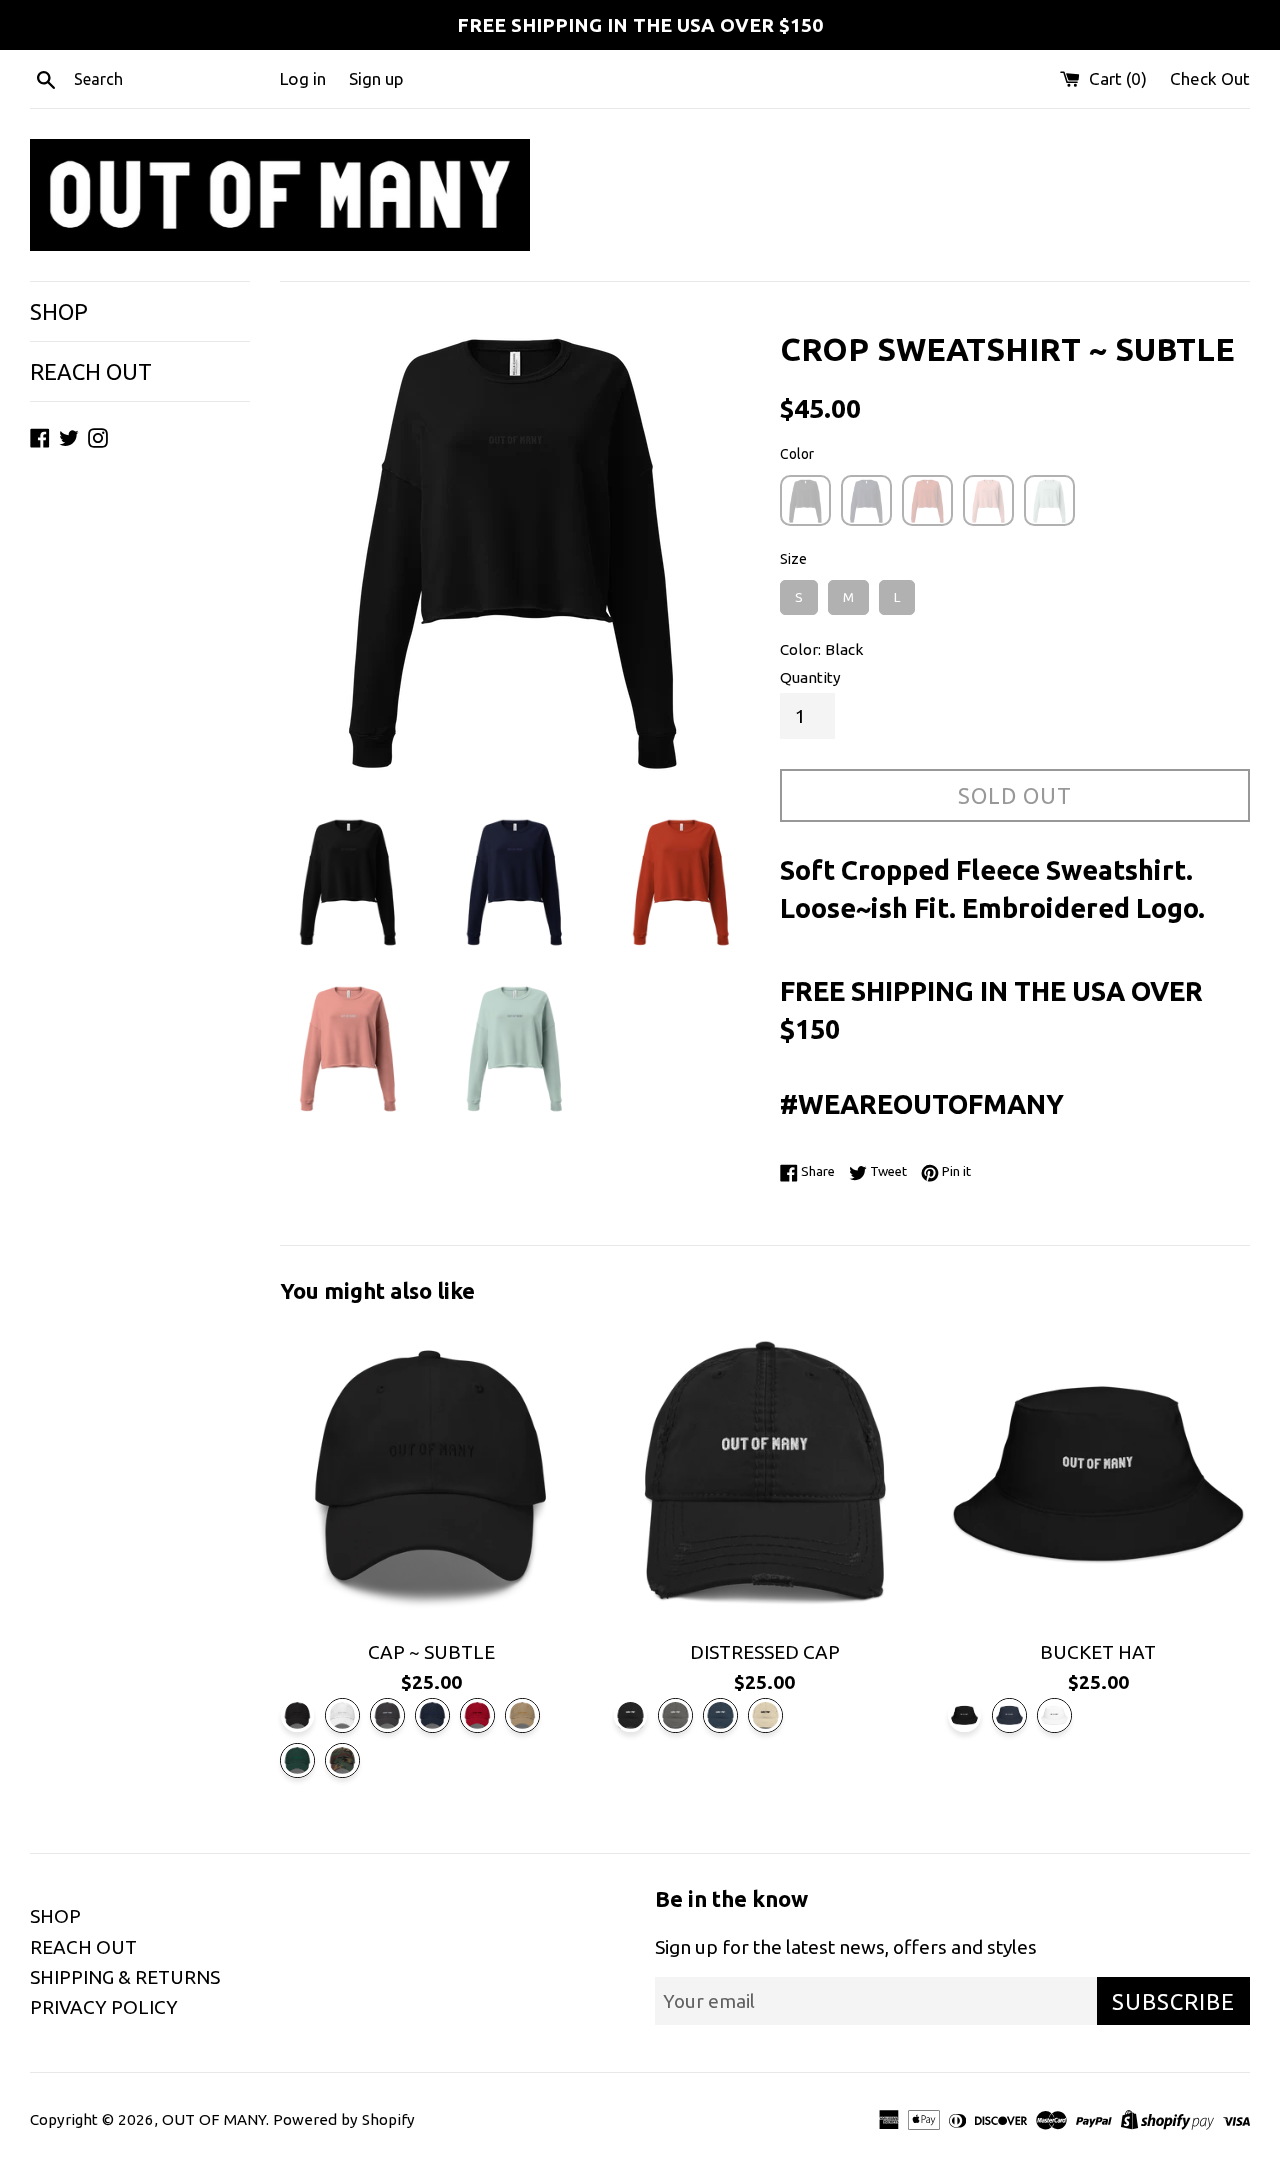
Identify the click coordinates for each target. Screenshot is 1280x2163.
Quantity (810, 677)
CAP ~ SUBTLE (431, 1652)
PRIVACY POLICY (104, 2007)
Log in (303, 78)
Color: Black (821, 649)
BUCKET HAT (1098, 1652)
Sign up (376, 78)
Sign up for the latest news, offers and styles (846, 1947)
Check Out (1210, 78)
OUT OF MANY (214, 2119)
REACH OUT (91, 371)
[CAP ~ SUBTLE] (431, 1475)
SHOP (59, 311)
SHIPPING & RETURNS (125, 1977)
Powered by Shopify (344, 2119)
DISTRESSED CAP (765, 1652)
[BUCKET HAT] (1098, 1475)
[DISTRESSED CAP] (764, 1475)
